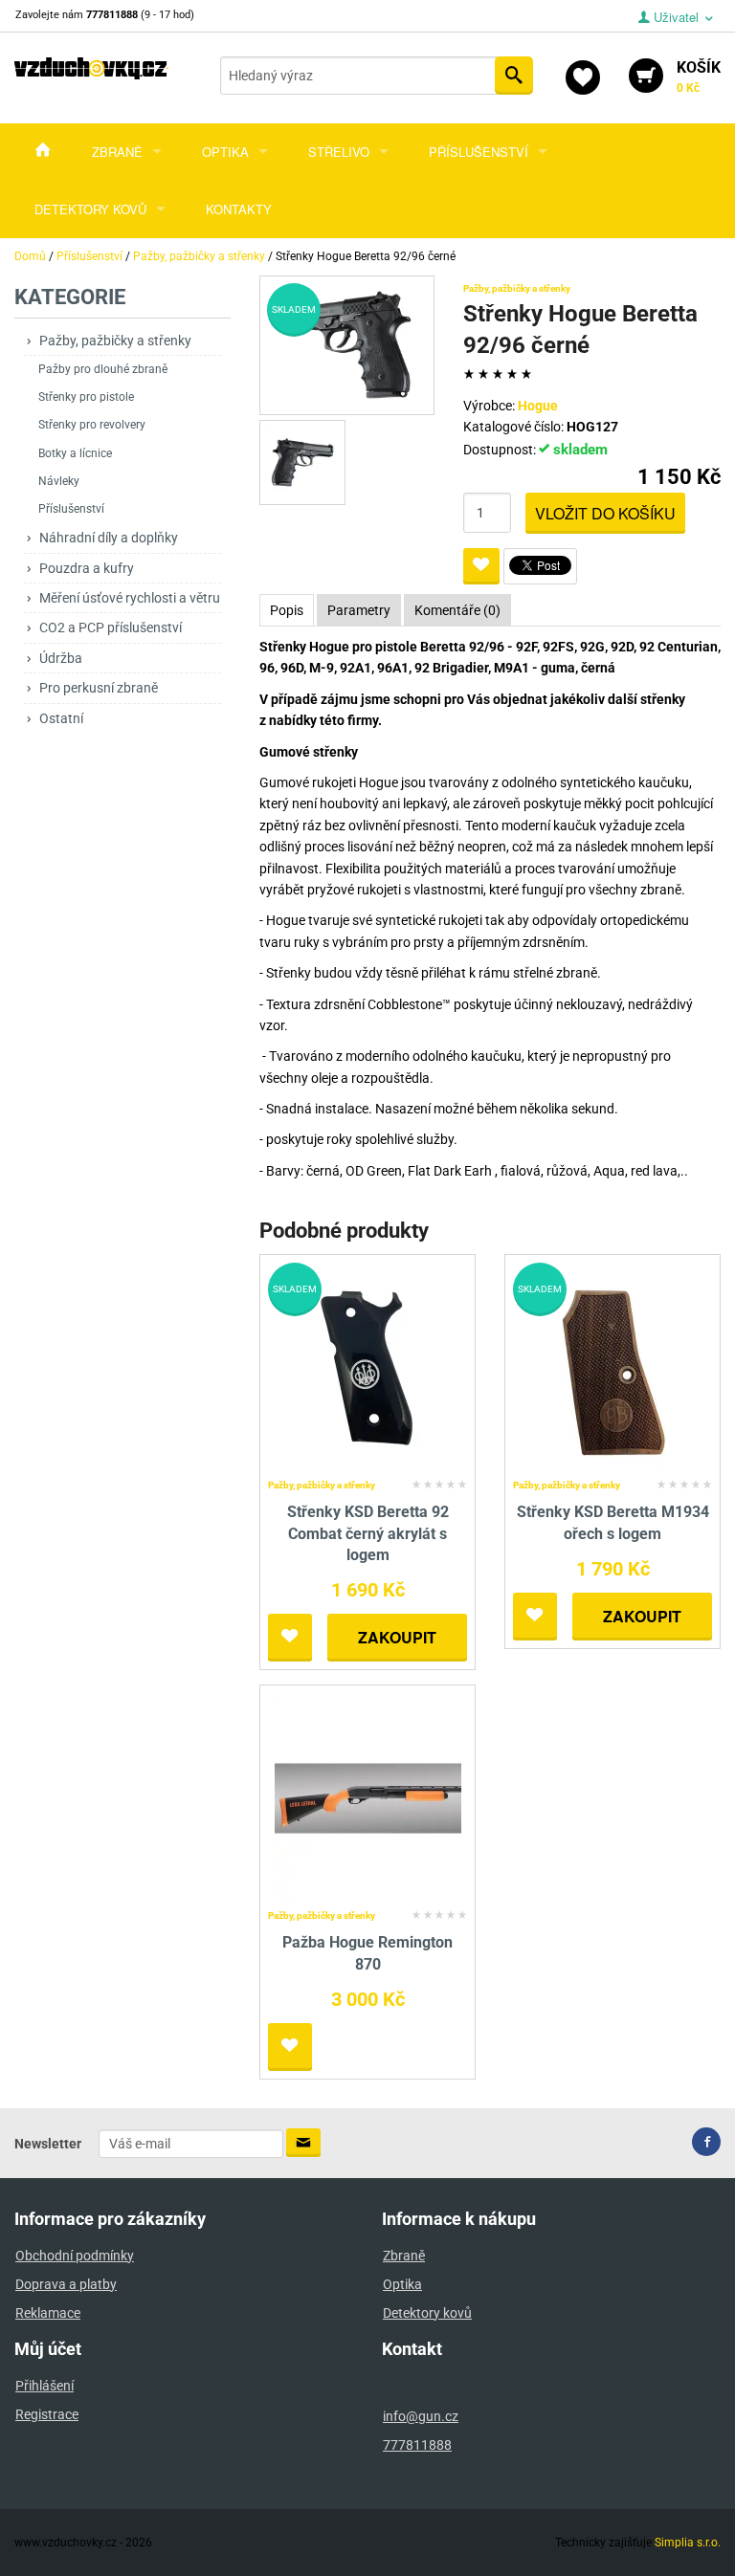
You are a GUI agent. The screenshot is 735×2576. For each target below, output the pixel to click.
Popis (287, 610)
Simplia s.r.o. (688, 2543)
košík (699, 77)
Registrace (47, 2414)
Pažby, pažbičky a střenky (115, 341)
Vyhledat (514, 76)
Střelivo (339, 152)
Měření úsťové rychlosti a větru (130, 598)
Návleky (59, 481)
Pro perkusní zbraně (99, 688)
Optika (225, 152)
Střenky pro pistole (86, 397)
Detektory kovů (90, 209)
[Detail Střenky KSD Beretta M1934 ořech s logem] (613, 1366)
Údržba (61, 658)
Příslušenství (479, 152)
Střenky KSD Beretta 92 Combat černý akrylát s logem (368, 1533)
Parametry (359, 610)
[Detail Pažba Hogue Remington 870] (368, 1798)
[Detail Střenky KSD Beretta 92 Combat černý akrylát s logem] (368, 1366)
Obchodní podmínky (75, 2256)
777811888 (417, 2445)
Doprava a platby (66, 2284)
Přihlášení (45, 2386)
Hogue (538, 406)
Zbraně (117, 152)
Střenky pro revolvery (92, 425)
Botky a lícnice (75, 453)
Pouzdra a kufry (87, 568)
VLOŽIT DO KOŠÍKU (605, 513)
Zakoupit (397, 1637)
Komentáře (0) (457, 610)
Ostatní (61, 718)
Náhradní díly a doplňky (109, 538)
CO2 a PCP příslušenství (111, 627)
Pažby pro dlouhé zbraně (103, 369)
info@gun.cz (421, 2416)
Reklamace (48, 2313)
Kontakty (239, 209)
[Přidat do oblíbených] (481, 566)
